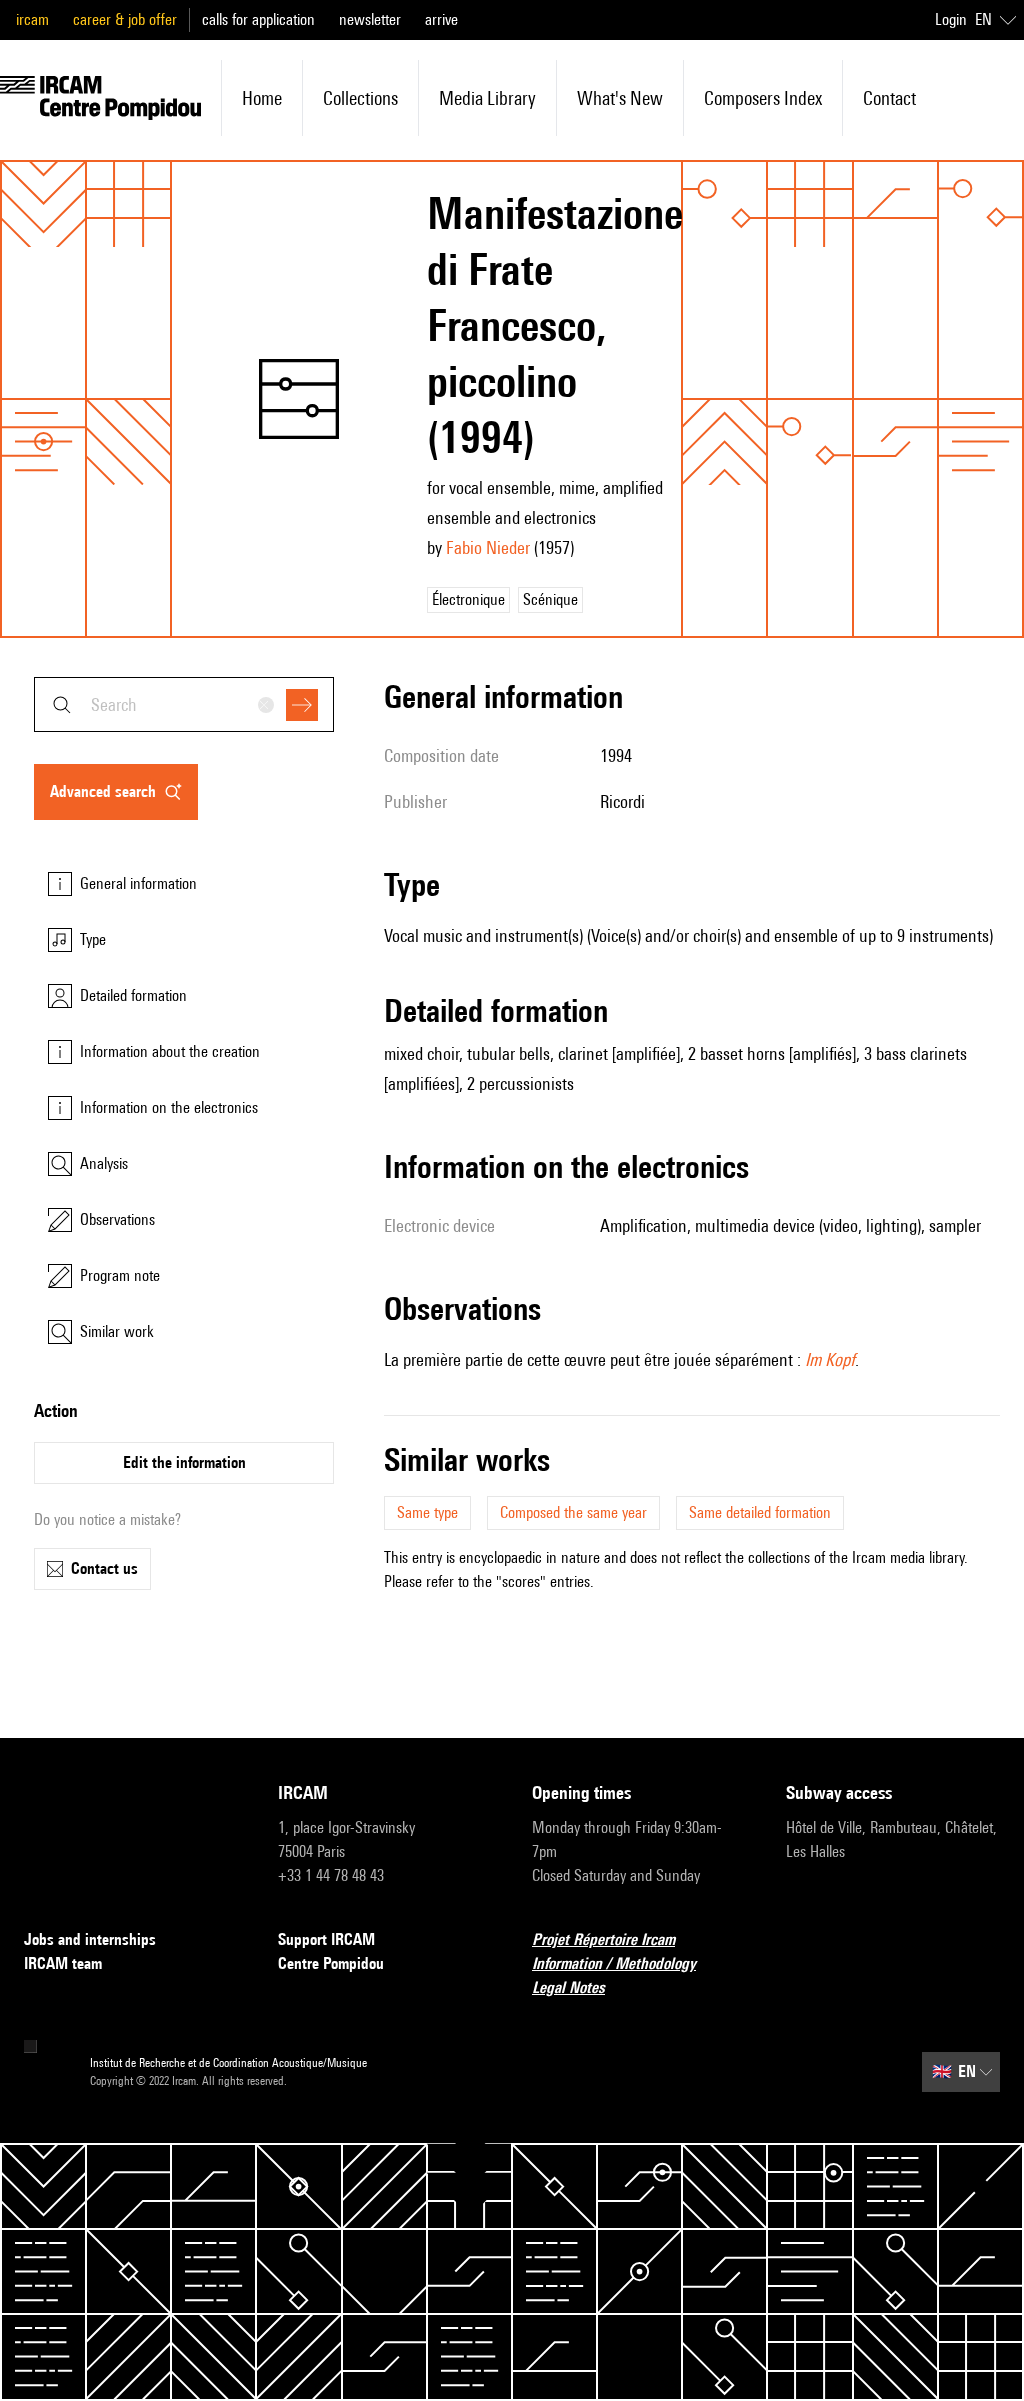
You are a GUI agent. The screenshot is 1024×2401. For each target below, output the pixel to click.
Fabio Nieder (488, 547)
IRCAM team (63, 1963)
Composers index (763, 98)
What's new (620, 98)
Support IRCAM (326, 1939)
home (262, 98)
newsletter (370, 19)
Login (951, 19)
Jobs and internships (90, 1939)
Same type (427, 1512)
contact (889, 98)
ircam (32, 19)
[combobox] (184, 704)
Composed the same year (573, 1512)
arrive (441, 19)
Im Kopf (830, 1359)
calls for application (258, 19)
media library (487, 98)
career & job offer (125, 19)
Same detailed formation (760, 1512)
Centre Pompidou (331, 1963)
